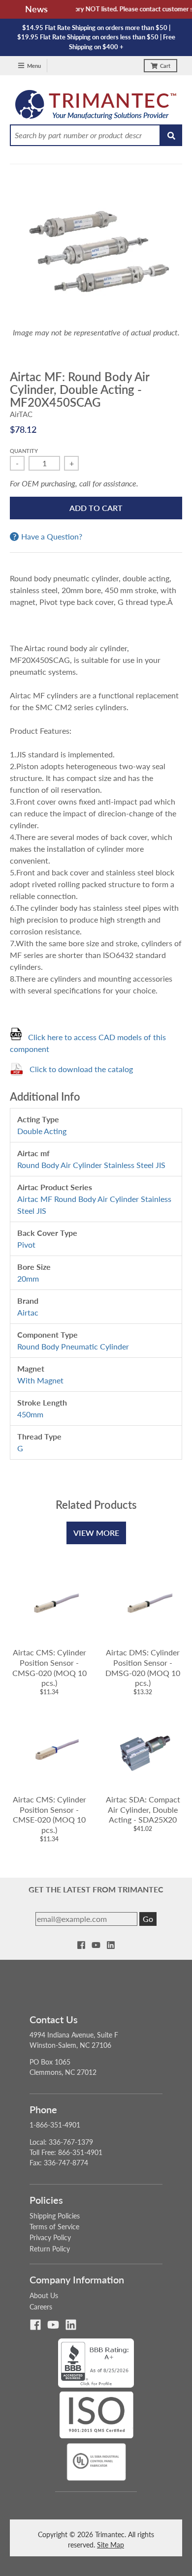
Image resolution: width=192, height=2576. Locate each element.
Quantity (24, 451)
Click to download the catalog (81, 1069)
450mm (30, 1414)
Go (148, 1919)
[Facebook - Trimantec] (81, 1945)
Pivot (26, 1244)
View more (96, 1533)
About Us (44, 2295)
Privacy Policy (50, 2237)
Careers (41, 2307)
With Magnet (40, 1380)
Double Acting (42, 1131)
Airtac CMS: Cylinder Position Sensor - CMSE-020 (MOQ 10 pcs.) (49, 1814)
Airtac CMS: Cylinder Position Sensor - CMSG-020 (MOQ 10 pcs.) (49, 1667)
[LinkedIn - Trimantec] (111, 1945)
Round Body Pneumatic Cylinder (73, 1346)
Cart (165, 66)
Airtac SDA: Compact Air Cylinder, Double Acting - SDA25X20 (143, 1810)
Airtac (28, 1312)
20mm (28, 1278)
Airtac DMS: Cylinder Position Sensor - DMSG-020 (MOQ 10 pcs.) (143, 1667)
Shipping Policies (55, 2216)
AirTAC (21, 414)
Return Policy (50, 2249)
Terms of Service (54, 2227)
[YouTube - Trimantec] (96, 1945)
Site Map (111, 2545)
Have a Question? (52, 537)
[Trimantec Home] (96, 107)
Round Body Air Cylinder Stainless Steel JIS (91, 1165)
